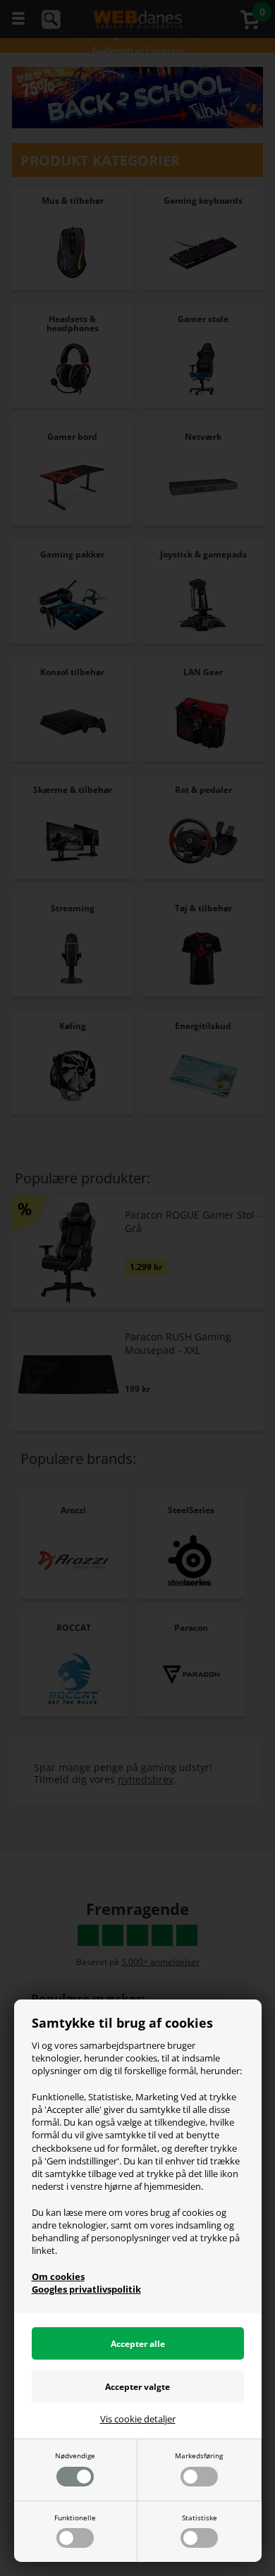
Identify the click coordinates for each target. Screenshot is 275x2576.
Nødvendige (75, 2455)
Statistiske (200, 2518)
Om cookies (58, 2276)
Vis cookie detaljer (138, 2419)
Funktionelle (75, 2518)
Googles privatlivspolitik (86, 2289)
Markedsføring (199, 2455)
